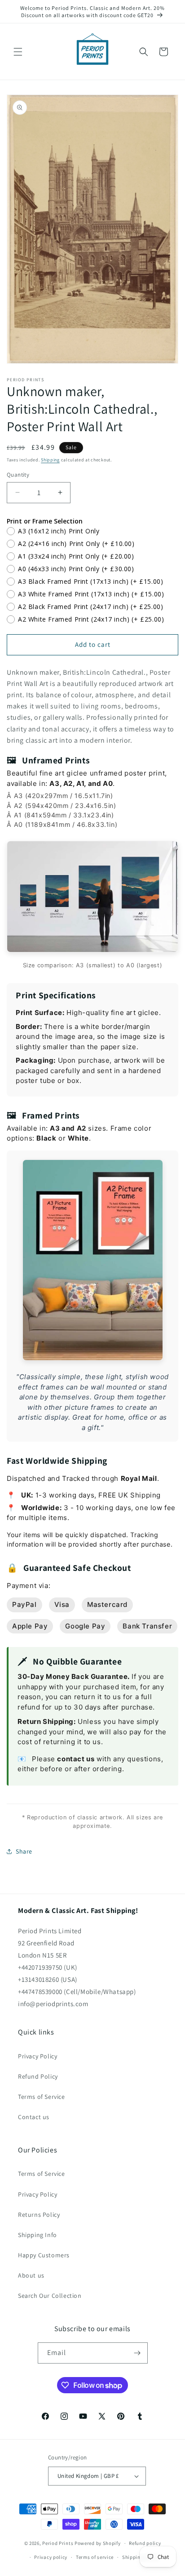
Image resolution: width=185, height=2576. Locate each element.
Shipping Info (37, 2235)
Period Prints (58, 2543)
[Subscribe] (137, 2353)
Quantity (18, 475)
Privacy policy (51, 2557)
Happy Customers (44, 2255)
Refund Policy (38, 2076)
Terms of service (95, 2557)
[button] (18, 52)
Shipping (50, 460)
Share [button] (24, 1851)
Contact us (34, 2117)
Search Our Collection (50, 2296)
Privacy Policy (37, 2056)
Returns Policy (39, 2215)
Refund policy (145, 2543)
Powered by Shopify (98, 2543)
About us (31, 2275)
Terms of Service (42, 2097)
